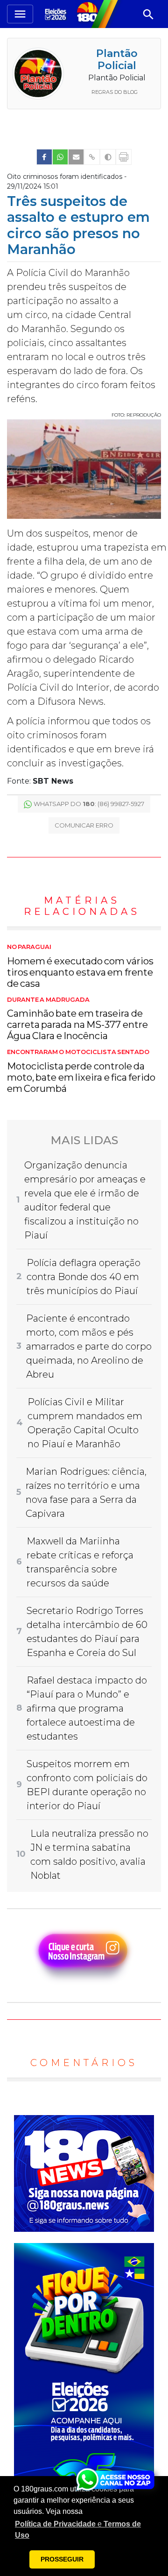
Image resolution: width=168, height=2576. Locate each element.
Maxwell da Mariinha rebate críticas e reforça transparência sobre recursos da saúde (80, 1562)
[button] (84, 2530)
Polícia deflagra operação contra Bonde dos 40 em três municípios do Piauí (84, 1277)
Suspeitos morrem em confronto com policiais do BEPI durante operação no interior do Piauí (87, 1785)
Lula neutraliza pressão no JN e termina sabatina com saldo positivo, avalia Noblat (89, 1854)
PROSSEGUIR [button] (62, 2559)
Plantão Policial (117, 60)
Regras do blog (115, 92)
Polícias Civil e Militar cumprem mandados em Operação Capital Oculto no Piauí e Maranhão (85, 1423)
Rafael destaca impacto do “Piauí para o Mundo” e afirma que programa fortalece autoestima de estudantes (87, 1708)
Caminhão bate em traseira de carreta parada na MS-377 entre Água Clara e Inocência (77, 1019)
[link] (44, 157)
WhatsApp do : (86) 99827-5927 (89, 804)
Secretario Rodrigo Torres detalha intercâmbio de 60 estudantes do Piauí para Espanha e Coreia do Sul (87, 1632)
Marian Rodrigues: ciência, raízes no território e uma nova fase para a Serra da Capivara (86, 1493)
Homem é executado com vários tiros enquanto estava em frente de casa (80, 966)
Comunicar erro (84, 825)
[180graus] (57, 14)
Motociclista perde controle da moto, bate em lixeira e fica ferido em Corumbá (81, 1071)
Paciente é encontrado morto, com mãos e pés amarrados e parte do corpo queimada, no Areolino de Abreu (89, 1346)
